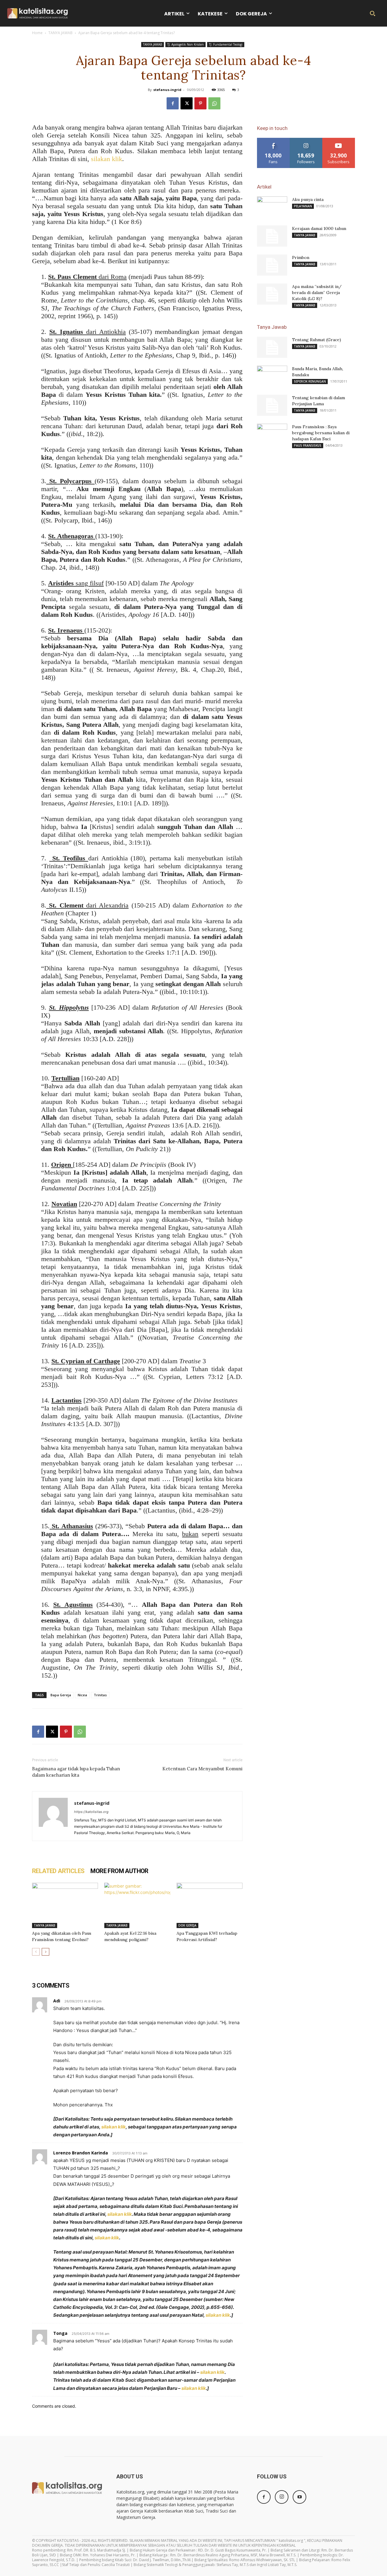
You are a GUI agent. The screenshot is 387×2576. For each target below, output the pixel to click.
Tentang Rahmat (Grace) (317, 340)
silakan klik (107, 159)
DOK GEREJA (187, 1925)
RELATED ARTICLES (58, 1871)
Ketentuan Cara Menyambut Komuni (202, 1769)
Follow (306, 140)
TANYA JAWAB (60, 33)
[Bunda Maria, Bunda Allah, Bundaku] (272, 376)
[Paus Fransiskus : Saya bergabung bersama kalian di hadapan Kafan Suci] (272, 434)
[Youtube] (299, 2497)
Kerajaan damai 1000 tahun (319, 228)
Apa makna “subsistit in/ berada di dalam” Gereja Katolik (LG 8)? (317, 293)
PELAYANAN (303, 206)
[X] (187, 103)
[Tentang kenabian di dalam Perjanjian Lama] (272, 405)
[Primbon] (272, 265)
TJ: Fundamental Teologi (226, 44)
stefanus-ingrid (167, 90)
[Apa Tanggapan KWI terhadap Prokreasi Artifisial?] (210, 1905)
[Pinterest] (200, 103)
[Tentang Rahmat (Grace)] (272, 347)
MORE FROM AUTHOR (119, 1871)
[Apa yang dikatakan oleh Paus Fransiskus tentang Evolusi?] (65, 1905)
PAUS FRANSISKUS (308, 445)
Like (273, 140)
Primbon (301, 257)
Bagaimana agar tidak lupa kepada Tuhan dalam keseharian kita (76, 1772)
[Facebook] (173, 103)
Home (37, 33)
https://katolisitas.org (91, 1812)
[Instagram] (282, 2497)
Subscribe (339, 140)
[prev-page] (36, 1952)
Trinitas (100, 1695)
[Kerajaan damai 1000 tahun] (272, 236)
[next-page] (46, 1952)
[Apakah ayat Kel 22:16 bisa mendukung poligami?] (137, 1905)
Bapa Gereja (61, 1695)
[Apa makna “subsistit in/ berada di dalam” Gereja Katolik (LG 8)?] (272, 294)
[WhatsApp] (214, 103)
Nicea (82, 1695)
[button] (372, 13)
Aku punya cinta (308, 199)
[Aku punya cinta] (272, 207)
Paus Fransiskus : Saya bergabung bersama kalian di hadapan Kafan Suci (321, 433)
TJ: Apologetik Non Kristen (185, 44)
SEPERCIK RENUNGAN (310, 381)
